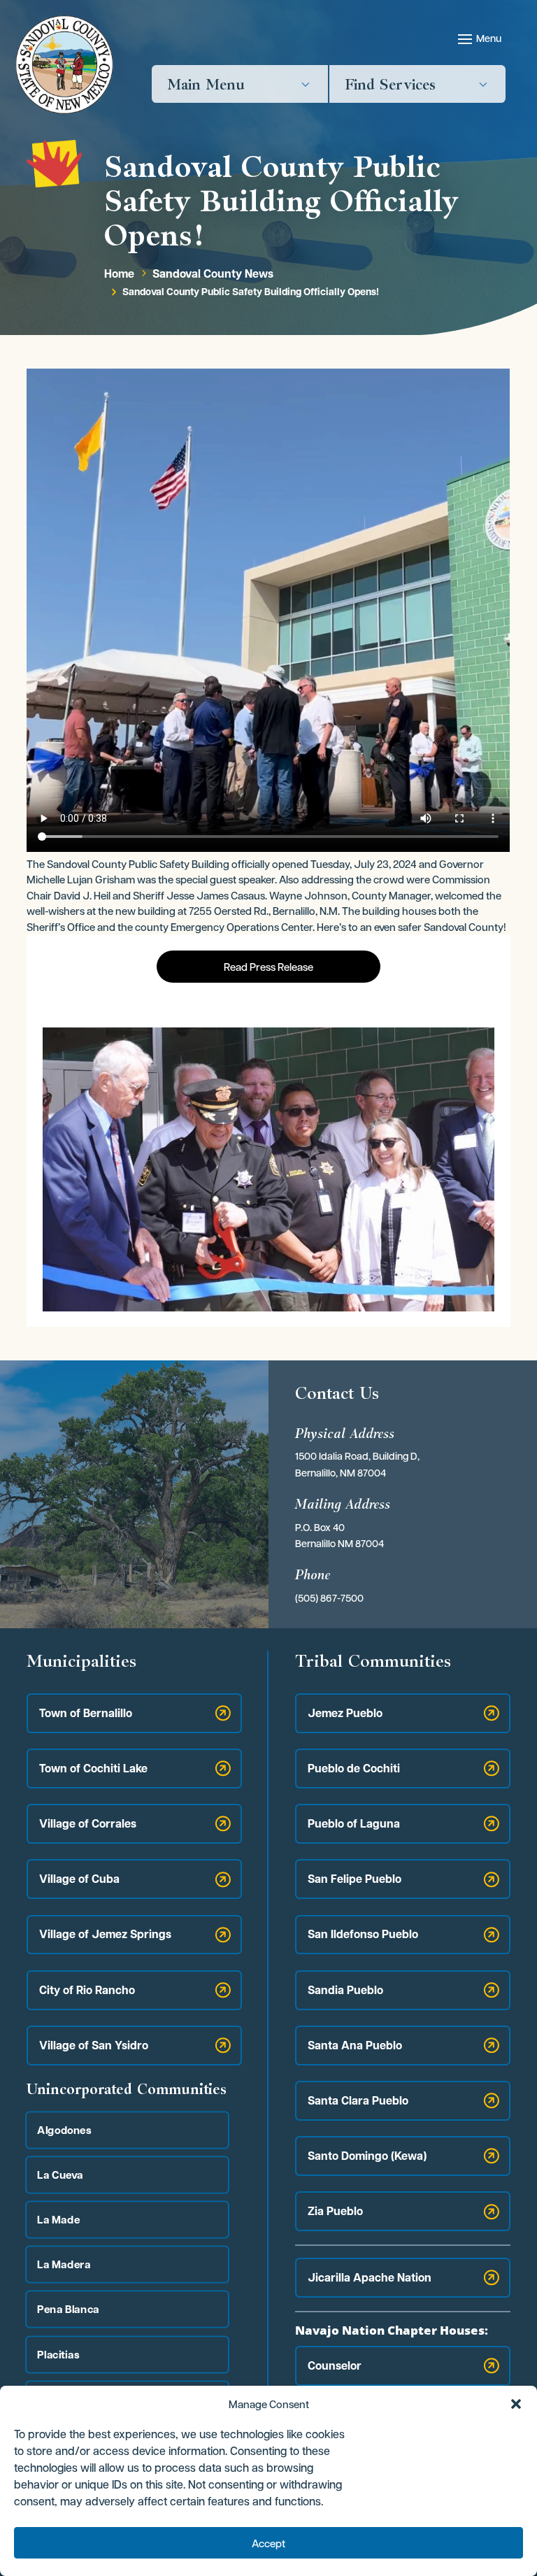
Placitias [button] (59, 2354)
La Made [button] (59, 2219)
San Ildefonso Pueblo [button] (363, 1934)
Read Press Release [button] (268, 967)
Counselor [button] (335, 2365)
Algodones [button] (65, 2129)
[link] (64, 65)
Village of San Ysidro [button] (94, 2045)
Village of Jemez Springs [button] (105, 1934)
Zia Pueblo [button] (335, 2211)
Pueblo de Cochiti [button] (354, 1768)
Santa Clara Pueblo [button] (358, 2100)
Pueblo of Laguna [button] (354, 1823)
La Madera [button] (64, 2264)
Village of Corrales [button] (88, 1823)
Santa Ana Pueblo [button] (355, 2045)
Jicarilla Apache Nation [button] (370, 2277)
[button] (516, 2404)
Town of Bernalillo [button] (86, 1713)
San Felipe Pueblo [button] (355, 1879)
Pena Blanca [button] (69, 2309)
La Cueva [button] (61, 2174)
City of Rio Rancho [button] (87, 1990)
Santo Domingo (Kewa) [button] (367, 2156)
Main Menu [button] (206, 84)
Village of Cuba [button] (79, 1879)
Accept (268, 2543)
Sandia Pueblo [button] (345, 1990)
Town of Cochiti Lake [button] (93, 1768)
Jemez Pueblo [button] (345, 1713)
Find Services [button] (390, 84)
